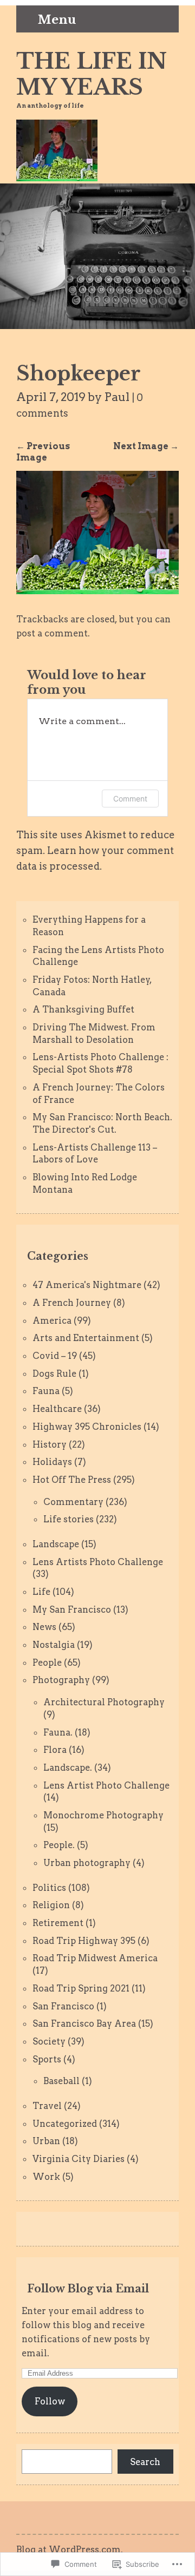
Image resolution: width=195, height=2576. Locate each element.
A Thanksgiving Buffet (83, 1009)
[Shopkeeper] (97, 591)
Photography (61, 1680)
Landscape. (68, 1767)
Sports (47, 2059)
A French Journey (72, 1303)
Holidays (52, 1462)
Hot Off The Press (72, 1480)
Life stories (69, 1519)
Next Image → (146, 446)
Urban (46, 2141)
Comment (130, 799)
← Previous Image (43, 452)
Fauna (46, 1391)
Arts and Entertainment (86, 1338)
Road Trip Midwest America (95, 1958)
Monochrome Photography (103, 1815)
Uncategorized (65, 2124)
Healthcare (57, 1409)
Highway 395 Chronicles (87, 1427)
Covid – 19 (55, 1356)
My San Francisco (72, 1609)
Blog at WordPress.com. (70, 2549)
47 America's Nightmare (87, 1285)
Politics (49, 1888)
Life (41, 1592)
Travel (47, 2106)
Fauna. (58, 1732)
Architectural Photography (104, 1702)
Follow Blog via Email (88, 2289)
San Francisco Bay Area (84, 2023)
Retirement (58, 1923)
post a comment (52, 633)
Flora (55, 1750)
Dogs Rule (54, 1374)
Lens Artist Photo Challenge (106, 1785)
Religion (51, 1905)
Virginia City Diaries (79, 2159)
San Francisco (63, 2006)
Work (46, 2177)
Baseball (61, 2081)
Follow (50, 2401)
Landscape (56, 1544)
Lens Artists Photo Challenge (98, 1562)
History (50, 1444)
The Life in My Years (92, 74)
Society (49, 2041)
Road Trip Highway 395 (84, 1941)
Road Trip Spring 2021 (81, 1988)
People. (59, 1845)
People (47, 1662)
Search (145, 2462)
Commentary (73, 1502)
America (52, 1320)
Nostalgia (54, 1645)
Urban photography (87, 1863)
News (44, 1627)
